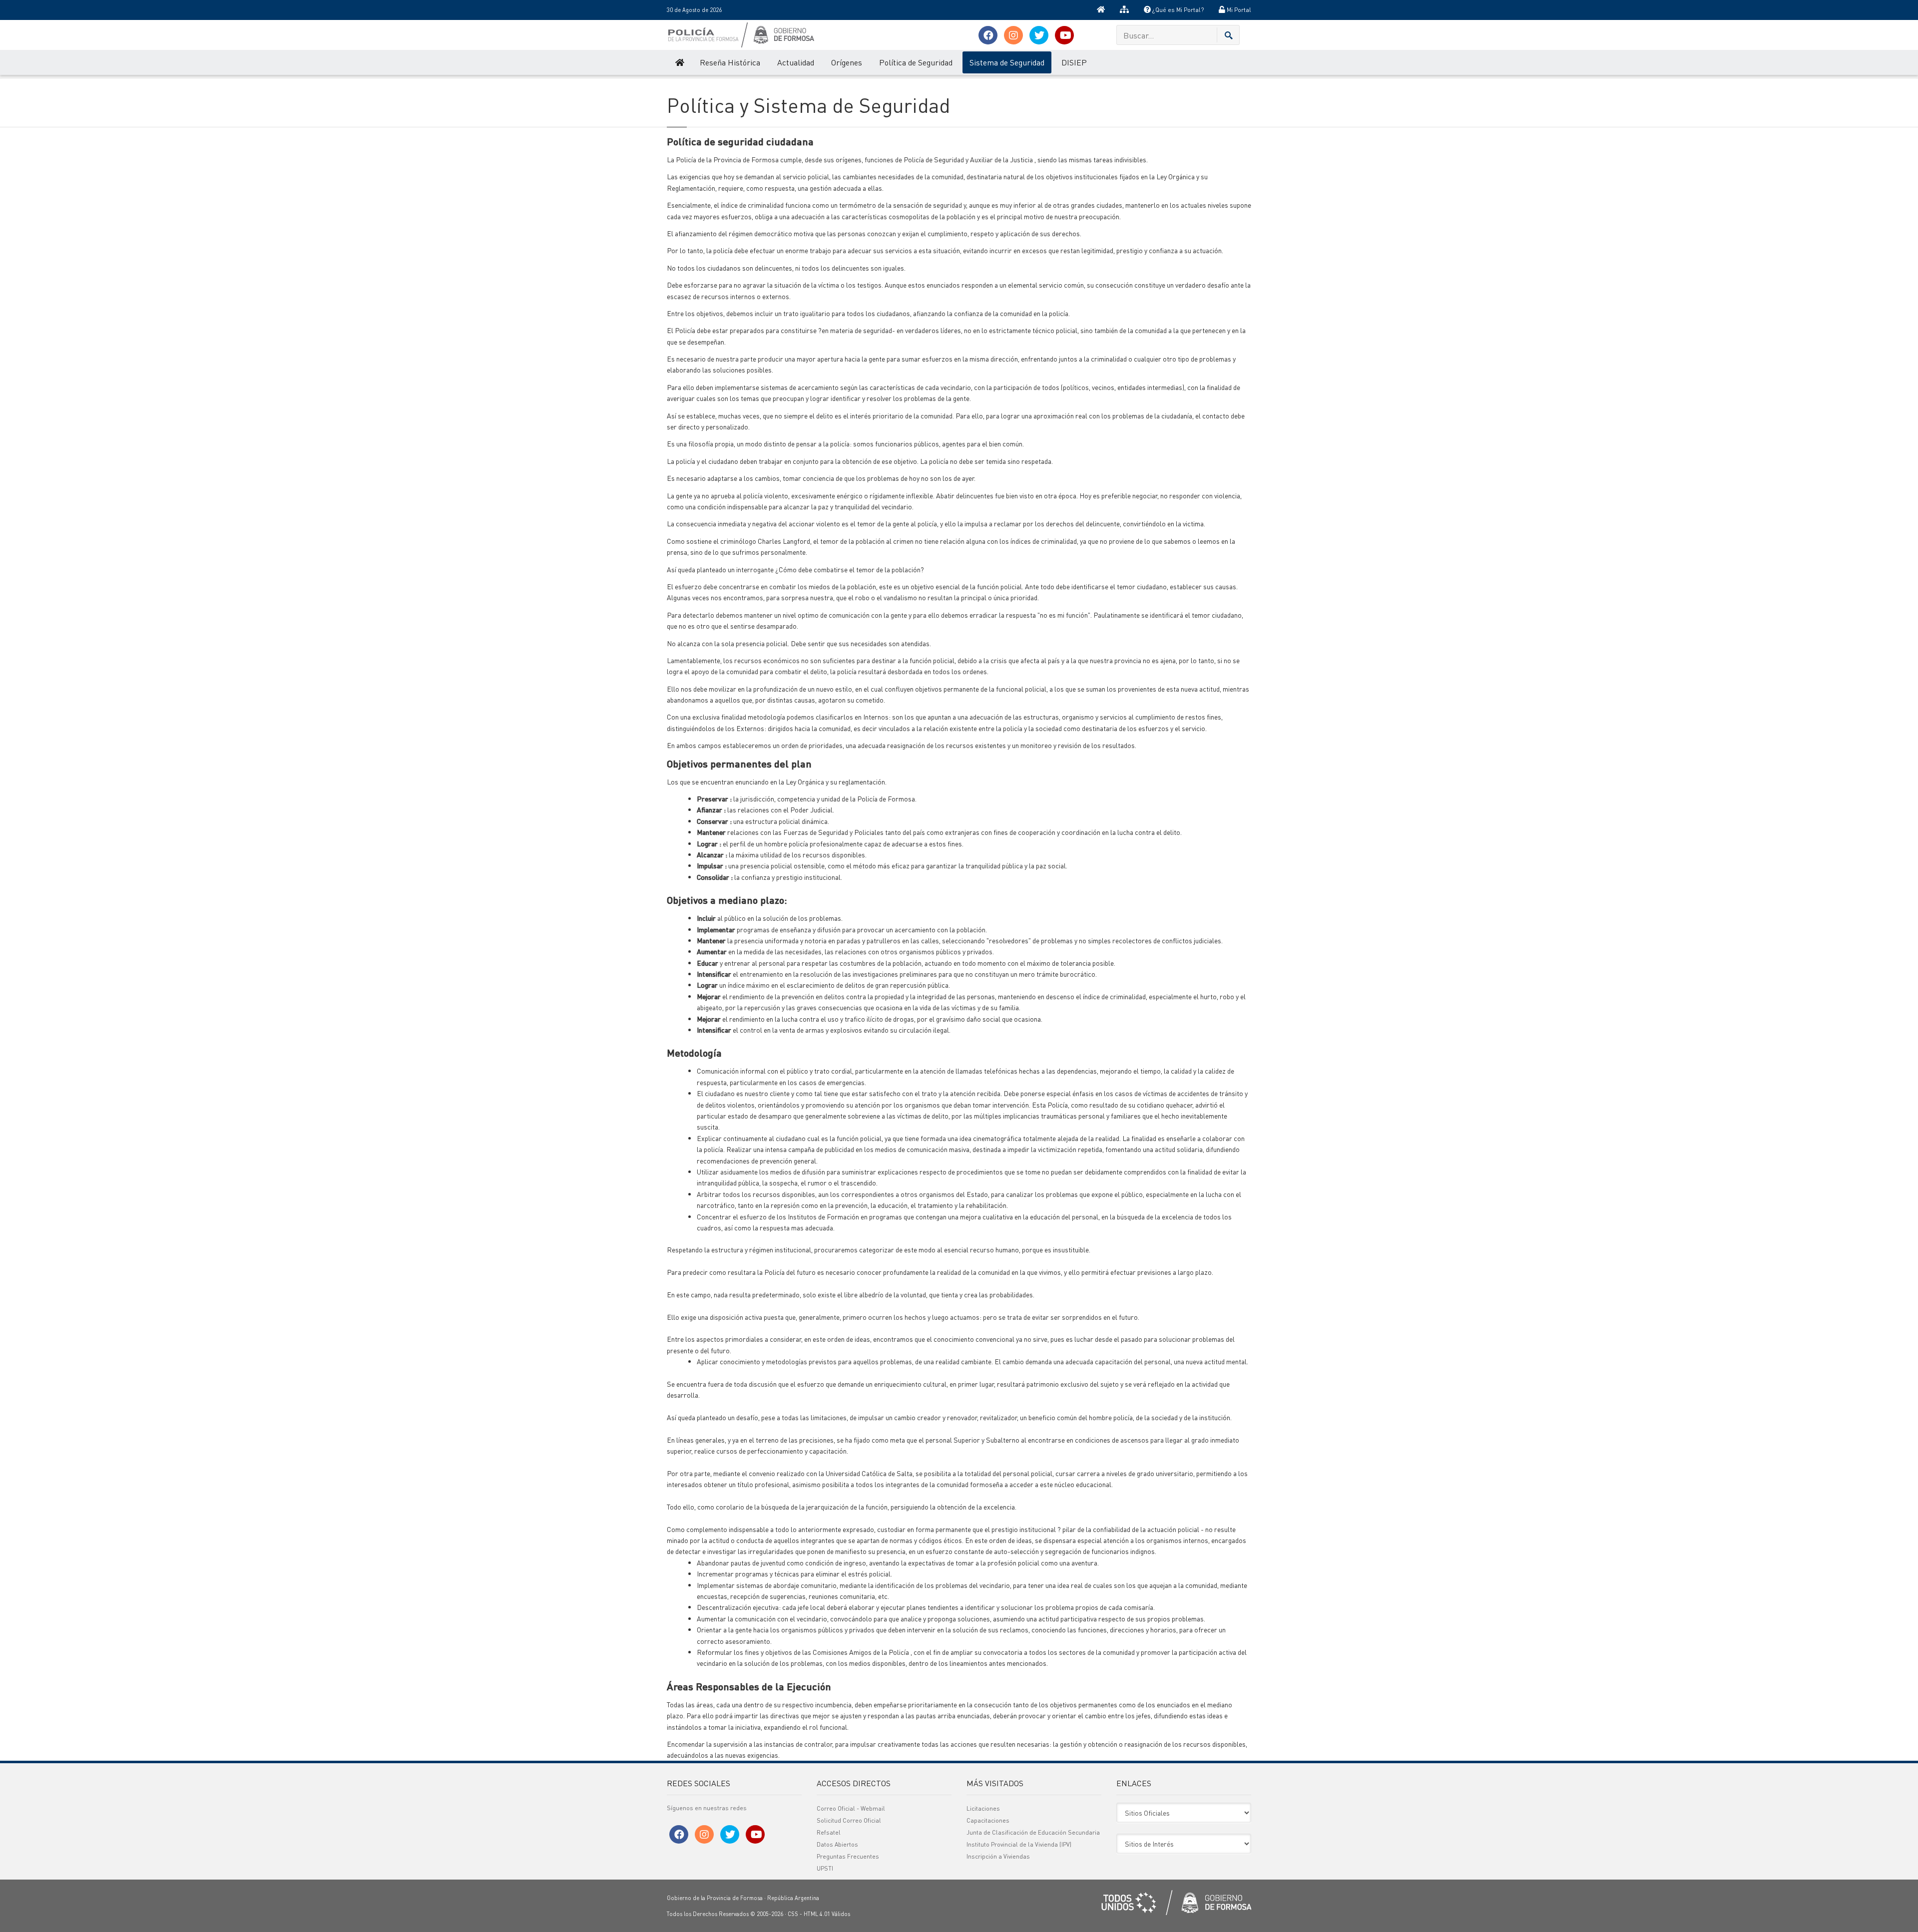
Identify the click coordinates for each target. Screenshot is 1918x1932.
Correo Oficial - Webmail (851, 1808)
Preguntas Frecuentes (848, 1856)
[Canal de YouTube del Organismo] (1064, 35)
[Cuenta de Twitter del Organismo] (1039, 35)
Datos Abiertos (837, 1844)
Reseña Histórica (730, 62)
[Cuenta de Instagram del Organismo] (1013, 35)
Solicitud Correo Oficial (849, 1820)
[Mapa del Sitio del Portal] (1124, 10)
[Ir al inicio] (1101, 10)
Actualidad (796, 62)
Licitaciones (983, 1808)
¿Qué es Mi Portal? (1177, 10)
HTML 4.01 (817, 1914)
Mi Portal (1238, 10)
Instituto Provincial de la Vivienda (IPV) (1019, 1844)
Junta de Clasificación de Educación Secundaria (1033, 1832)
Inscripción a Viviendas (998, 1856)
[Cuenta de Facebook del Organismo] (988, 35)
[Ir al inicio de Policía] (679, 62)
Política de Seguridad (916, 62)
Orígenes (847, 62)
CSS (793, 1914)
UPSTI (825, 1868)
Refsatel (829, 1832)
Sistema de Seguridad (1007, 62)
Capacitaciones (988, 1820)
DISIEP (1074, 62)
